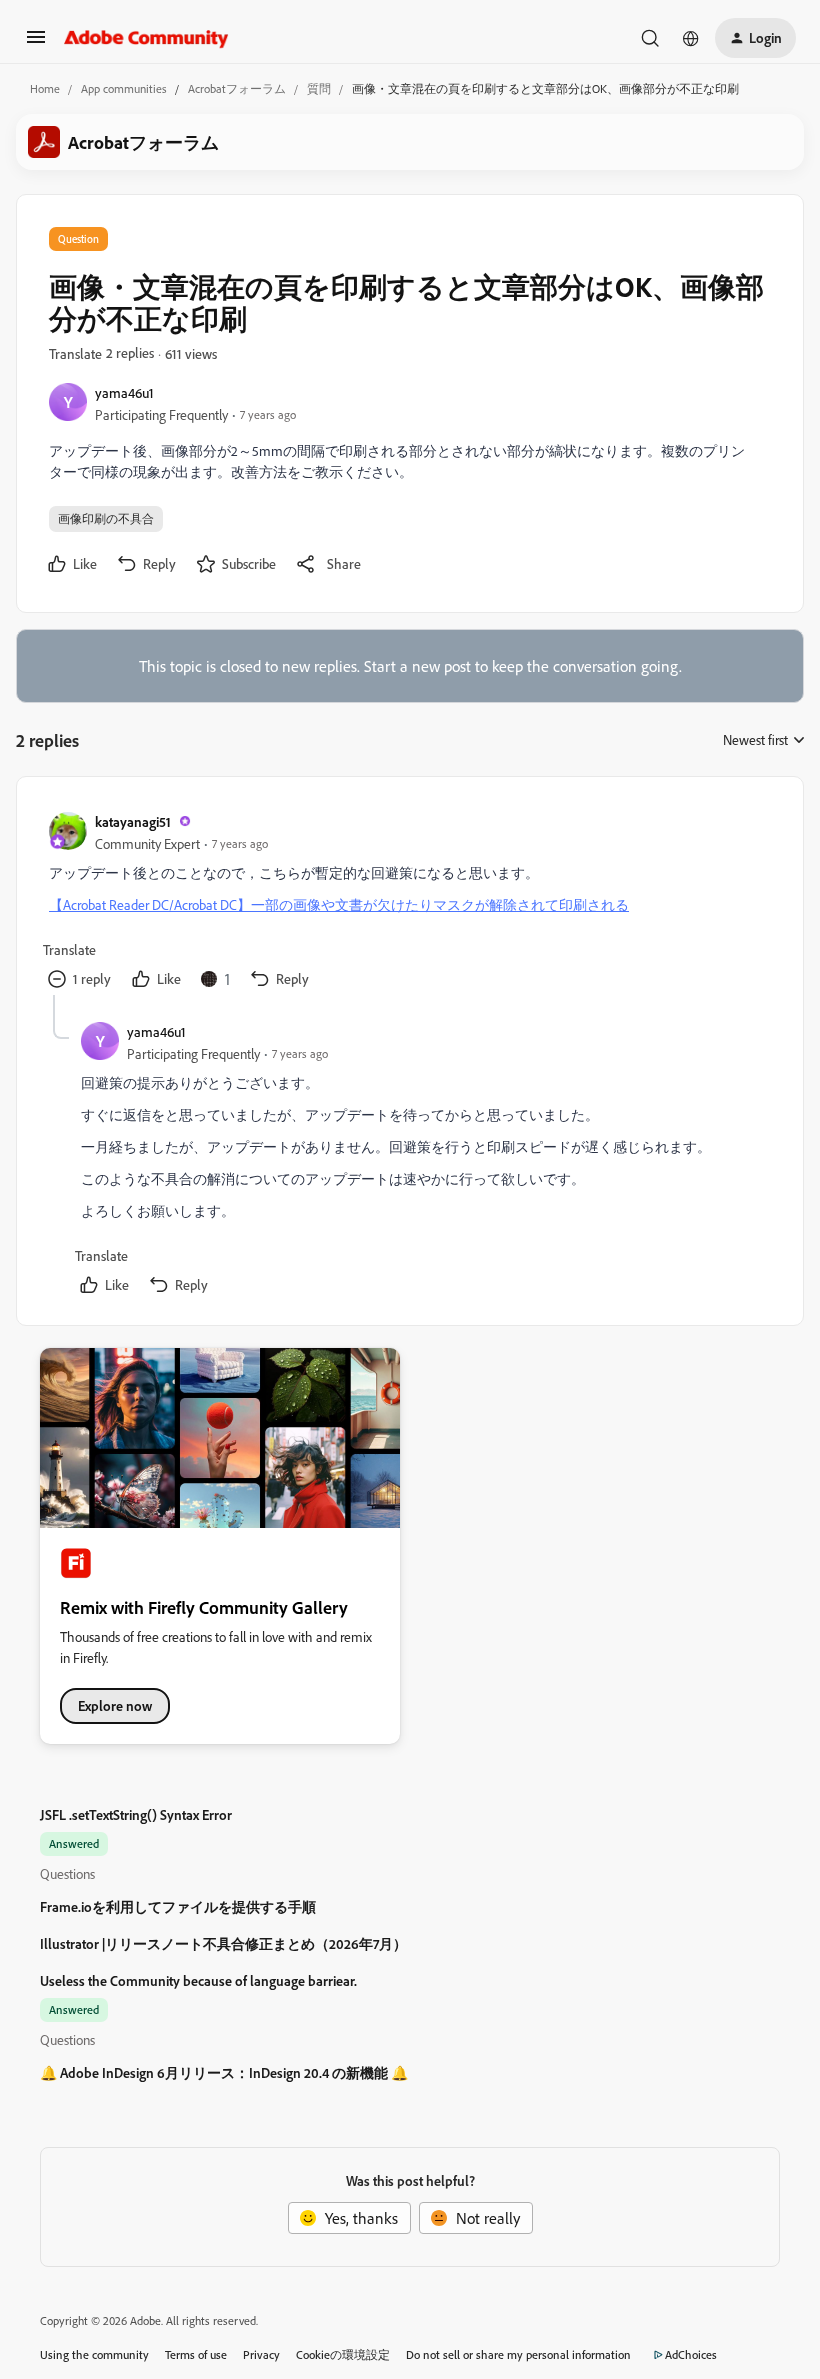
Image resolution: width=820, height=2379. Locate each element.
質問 (319, 88)
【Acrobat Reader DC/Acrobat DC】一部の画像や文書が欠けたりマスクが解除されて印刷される (339, 904)
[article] (409, 902)
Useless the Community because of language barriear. (198, 1980)
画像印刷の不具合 (106, 518)
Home (45, 88)
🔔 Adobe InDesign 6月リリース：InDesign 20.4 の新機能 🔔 (224, 2072)
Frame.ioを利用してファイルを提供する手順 (178, 1906)
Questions (67, 1873)
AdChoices (691, 2354)
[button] (36, 43)
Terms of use (196, 2354)
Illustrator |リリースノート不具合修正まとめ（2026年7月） (223, 1943)
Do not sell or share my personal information (518, 2354)
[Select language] (691, 38)
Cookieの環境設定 (343, 2354)
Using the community (94, 2354)
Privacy (261, 2354)
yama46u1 (124, 392)
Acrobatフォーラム (237, 88)
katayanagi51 (133, 821)
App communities (124, 88)
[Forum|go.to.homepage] (146, 38)
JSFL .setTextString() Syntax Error (136, 1814)
